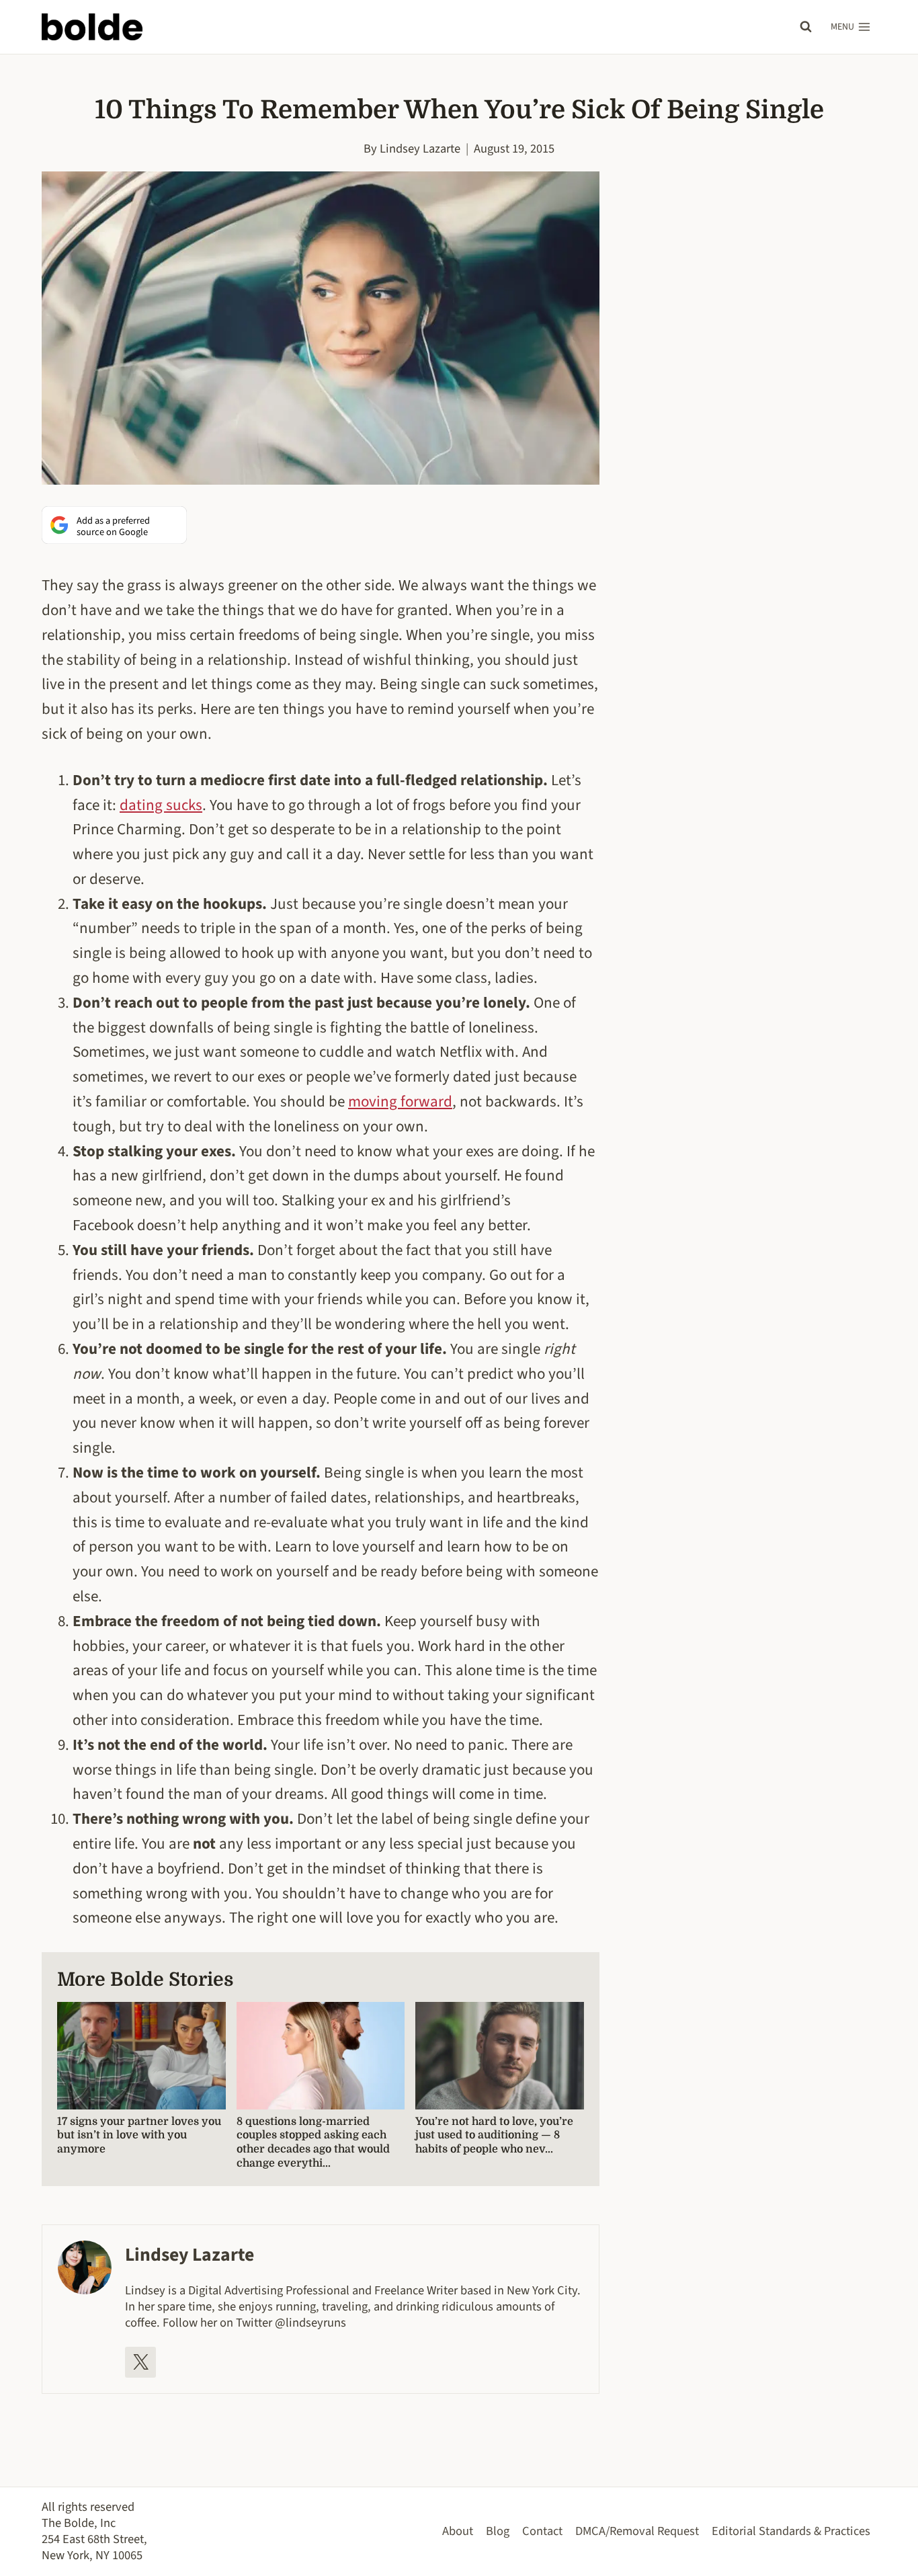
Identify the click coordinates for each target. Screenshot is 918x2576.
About (458, 2531)
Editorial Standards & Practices (791, 2531)
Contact (542, 2531)
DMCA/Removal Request (637, 2531)
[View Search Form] (806, 27)
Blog (498, 2531)
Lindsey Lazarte (420, 149)
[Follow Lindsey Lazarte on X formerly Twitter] (140, 2362)
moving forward (400, 1101)
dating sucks (161, 805)
